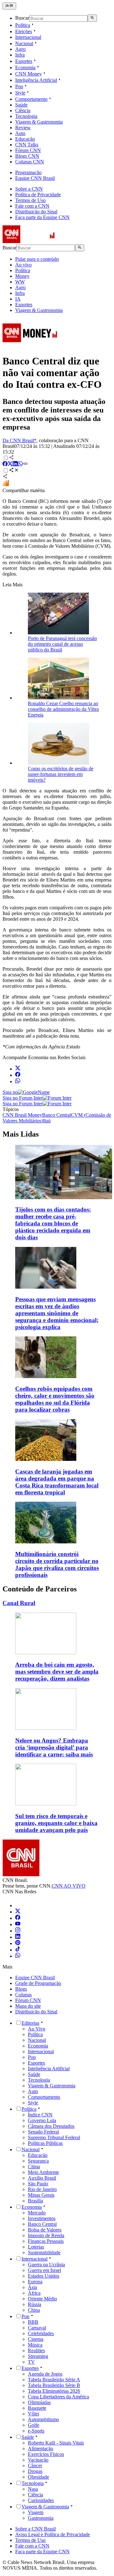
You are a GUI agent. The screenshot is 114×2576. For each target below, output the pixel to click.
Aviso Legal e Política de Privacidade (53, 2534)
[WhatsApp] (18, 1956)
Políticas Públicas (45, 2143)
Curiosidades (41, 2500)
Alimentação (41, 2448)
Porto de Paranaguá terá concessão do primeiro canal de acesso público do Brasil (62, 644)
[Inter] (19, 1905)
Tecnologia (26, 116)
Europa (35, 2282)
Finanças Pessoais (46, 2241)
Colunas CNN (30, 162)
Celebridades (41, 2333)
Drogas (35, 2471)
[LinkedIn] (18, 1937)
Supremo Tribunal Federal (54, 2137)
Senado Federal (43, 2132)
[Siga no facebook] (18, 1075)
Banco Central (42, 2224)
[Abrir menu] (9, 6)
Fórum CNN (28, 150)
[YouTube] (18, 1924)
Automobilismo (43, 2419)
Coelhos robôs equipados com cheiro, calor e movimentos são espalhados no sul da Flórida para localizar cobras (55, 1399)
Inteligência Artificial (36, 80)
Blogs (21, 1989)
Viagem (36, 2512)
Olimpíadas (39, 2402)
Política (23, 25)
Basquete (37, 2408)
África (34, 2293)
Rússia (35, 2304)
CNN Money (28, 74)
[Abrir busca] (92, 18)
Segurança (38, 2161)
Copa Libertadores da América (58, 2397)
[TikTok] (18, 1950)
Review (23, 128)
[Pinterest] (18, 1943)
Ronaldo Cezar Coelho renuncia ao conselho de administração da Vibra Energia (63, 709)
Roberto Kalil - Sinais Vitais (56, 2443)
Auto (20, 133)
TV (31, 2362)
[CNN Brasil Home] (37, 241)
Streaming (38, 2356)
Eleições (24, 31)
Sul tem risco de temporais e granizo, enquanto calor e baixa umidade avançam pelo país (56, 1823)
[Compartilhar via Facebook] (5, 464)
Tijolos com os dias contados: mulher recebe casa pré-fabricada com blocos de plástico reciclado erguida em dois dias (53, 1223)
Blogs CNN (27, 156)
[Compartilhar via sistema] (5, 477)
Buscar (22, 18)
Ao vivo (23, 265)
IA (18, 299)
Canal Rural (19, 1603)
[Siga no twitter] (18, 1069)
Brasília (35, 2201)
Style (20, 93)
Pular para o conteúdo (37, 259)
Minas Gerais (41, 2195)
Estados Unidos (44, 2276)
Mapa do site (28, 2006)
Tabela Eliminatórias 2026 (54, 2391)
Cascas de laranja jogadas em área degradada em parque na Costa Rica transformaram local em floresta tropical (57, 1482)
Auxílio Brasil (42, 2178)
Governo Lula (42, 2120)
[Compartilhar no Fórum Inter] (6, 485)
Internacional (28, 37)
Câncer (35, 2466)
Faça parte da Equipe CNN (42, 217)
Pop (19, 86)
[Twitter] (18, 1912)
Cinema (36, 2339)
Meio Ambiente (43, 2172)
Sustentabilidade (44, 2252)
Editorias (30, 2023)
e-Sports (36, 2431)
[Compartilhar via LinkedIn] (15, 464)
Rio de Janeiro (42, 2189)
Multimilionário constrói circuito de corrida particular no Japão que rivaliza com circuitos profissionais (57, 1564)
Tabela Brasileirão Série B (54, 2385)
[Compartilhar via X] (10, 464)
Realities (36, 2350)
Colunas (23, 1995)
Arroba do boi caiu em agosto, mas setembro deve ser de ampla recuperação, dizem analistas (57, 1672)
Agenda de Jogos (45, 2374)
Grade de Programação (38, 1983)
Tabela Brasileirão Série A (54, 2380)
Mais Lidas (21, 1134)
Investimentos (42, 2218)
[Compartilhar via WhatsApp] (20, 464)
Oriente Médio (42, 2299)
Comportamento (31, 99)
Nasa (33, 2489)
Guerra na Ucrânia (46, 2265)
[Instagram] (18, 1931)
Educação (25, 139)
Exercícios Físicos (46, 2454)
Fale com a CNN (32, 206)
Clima (34, 2167)
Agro (20, 49)
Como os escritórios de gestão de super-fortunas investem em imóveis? (61, 774)
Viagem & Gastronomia (39, 122)
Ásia (32, 2287)
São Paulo (38, 2184)
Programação (28, 172)
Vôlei (33, 2414)
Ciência (23, 110)
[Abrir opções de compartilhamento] (14, 471)
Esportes (24, 61)
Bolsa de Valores (45, 2230)
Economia (25, 67)
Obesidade (38, 2477)
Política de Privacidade (38, 195)
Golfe (34, 2425)
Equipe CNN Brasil (35, 178)
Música (35, 2345)
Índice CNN (40, 2115)
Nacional (24, 43)
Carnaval (37, 2328)
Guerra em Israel (44, 2270)
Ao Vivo (37, 2029)
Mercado (37, 2213)
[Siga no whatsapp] (18, 1081)
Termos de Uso (30, 200)
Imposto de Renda (46, 2235)
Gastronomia (41, 2518)
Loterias (36, 2247)
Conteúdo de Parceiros (40, 1589)
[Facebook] (18, 1918)
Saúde (21, 105)
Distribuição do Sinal (36, 212)
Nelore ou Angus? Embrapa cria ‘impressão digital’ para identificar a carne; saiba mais (54, 1747)
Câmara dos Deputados (51, 2126)
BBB (33, 2322)
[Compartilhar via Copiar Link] (25, 464)
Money (22, 276)
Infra (20, 55)
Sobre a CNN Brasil (35, 2529)
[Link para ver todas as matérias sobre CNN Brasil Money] (30, 346)
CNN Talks (27, 145)
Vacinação (38, 2460)
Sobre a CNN (29, 189)
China (34, 2310)
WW (20, 282)
